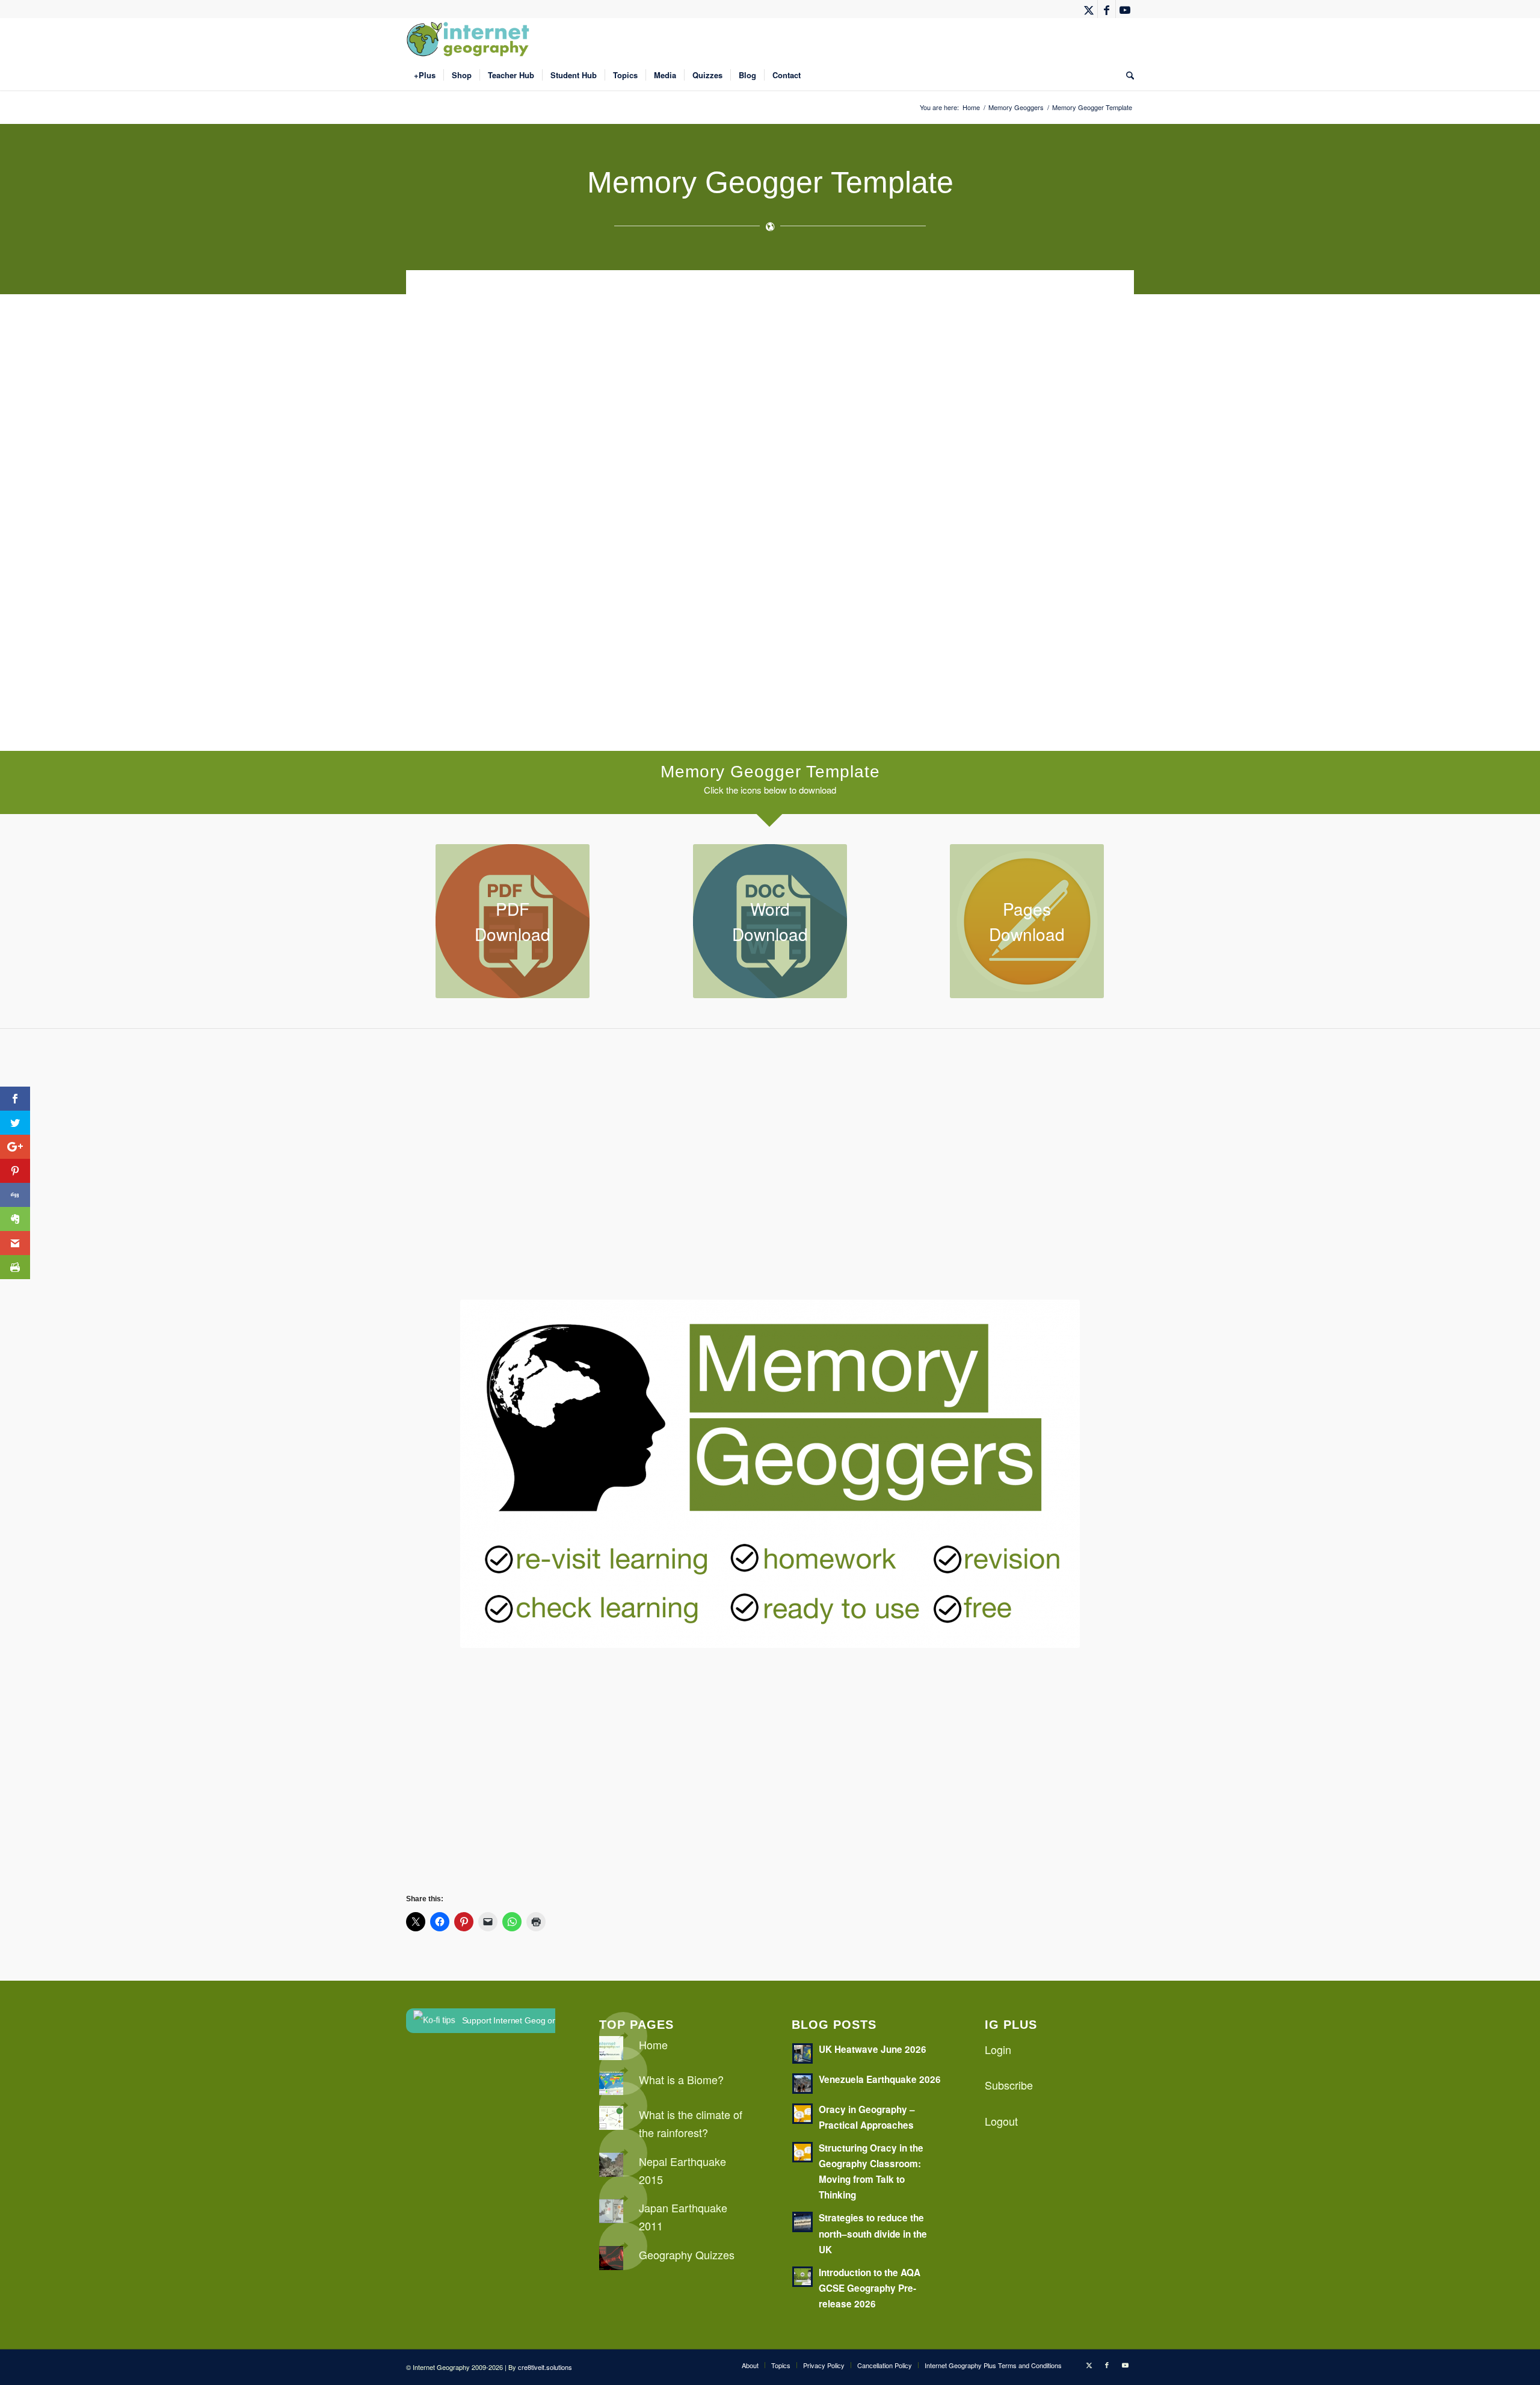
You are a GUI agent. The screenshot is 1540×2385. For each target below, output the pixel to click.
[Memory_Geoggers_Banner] (770, 1474)
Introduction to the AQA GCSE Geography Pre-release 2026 (870, 2288)
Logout (1001, 2121)
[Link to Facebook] (1107, 9)
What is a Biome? (681, 2079)
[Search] (1126, 75)
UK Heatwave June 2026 (873, 2049)
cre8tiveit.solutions (545, 2367)
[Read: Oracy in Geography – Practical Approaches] (802, 2114)
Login (998, 2049)
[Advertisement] (767, 399)
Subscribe (1009, 2085)
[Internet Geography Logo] (470, 39)
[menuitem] (425, 75)
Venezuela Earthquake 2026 (880, 2079)
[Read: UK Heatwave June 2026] (802, 2053)
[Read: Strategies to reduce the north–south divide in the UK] (802, 2222)
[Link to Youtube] (1125, 9)
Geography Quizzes (687, 2254)
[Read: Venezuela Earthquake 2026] (802, 2084)
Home (653, 2044)
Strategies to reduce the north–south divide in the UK (873, 2233)
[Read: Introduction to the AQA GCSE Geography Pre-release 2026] (802, 2277)
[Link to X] (1089, 9)
